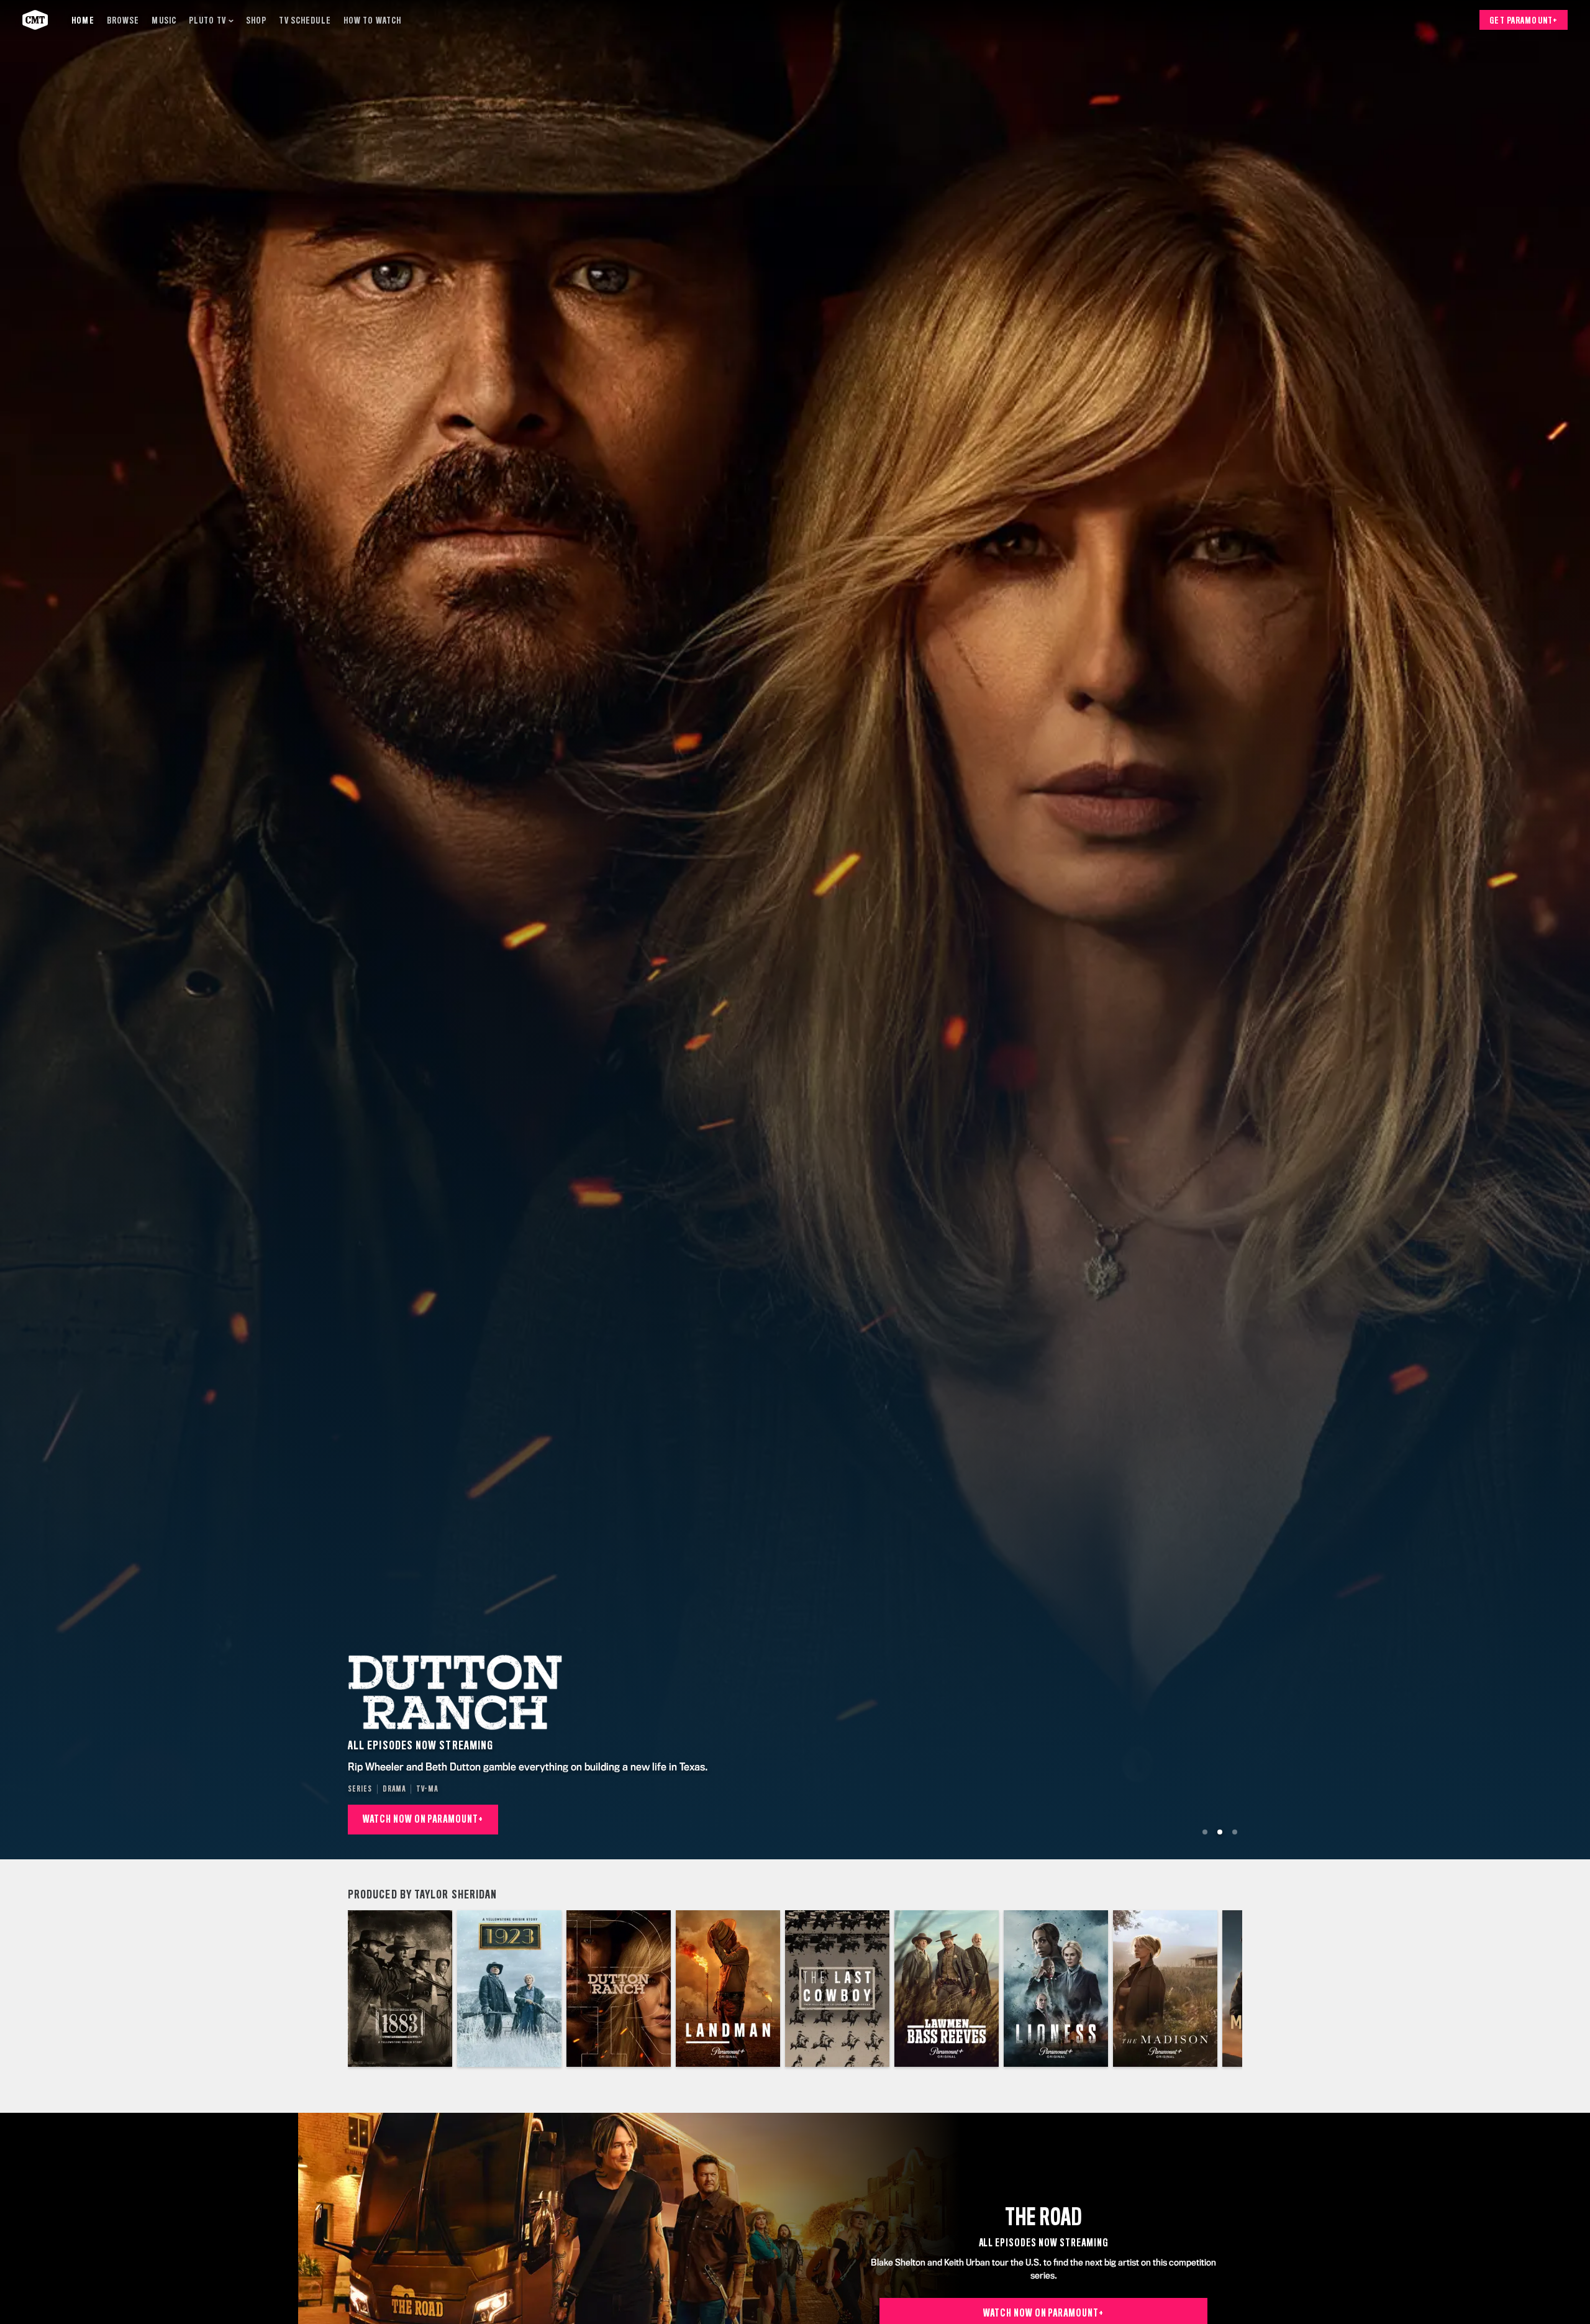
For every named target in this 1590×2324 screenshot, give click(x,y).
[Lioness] (1056, 1989)
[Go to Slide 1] (1205, 1832)
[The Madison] (1165, 1989)
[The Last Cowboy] (837, 1989)
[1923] (509, 1989)
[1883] (400, 1989)
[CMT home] (35, 20)
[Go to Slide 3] (1235, 1832)
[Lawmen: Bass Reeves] (947, 1989)
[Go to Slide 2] (1220, 1832)
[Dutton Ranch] (619, 1989)
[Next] (1224, 1989)
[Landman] (728, 1989)
